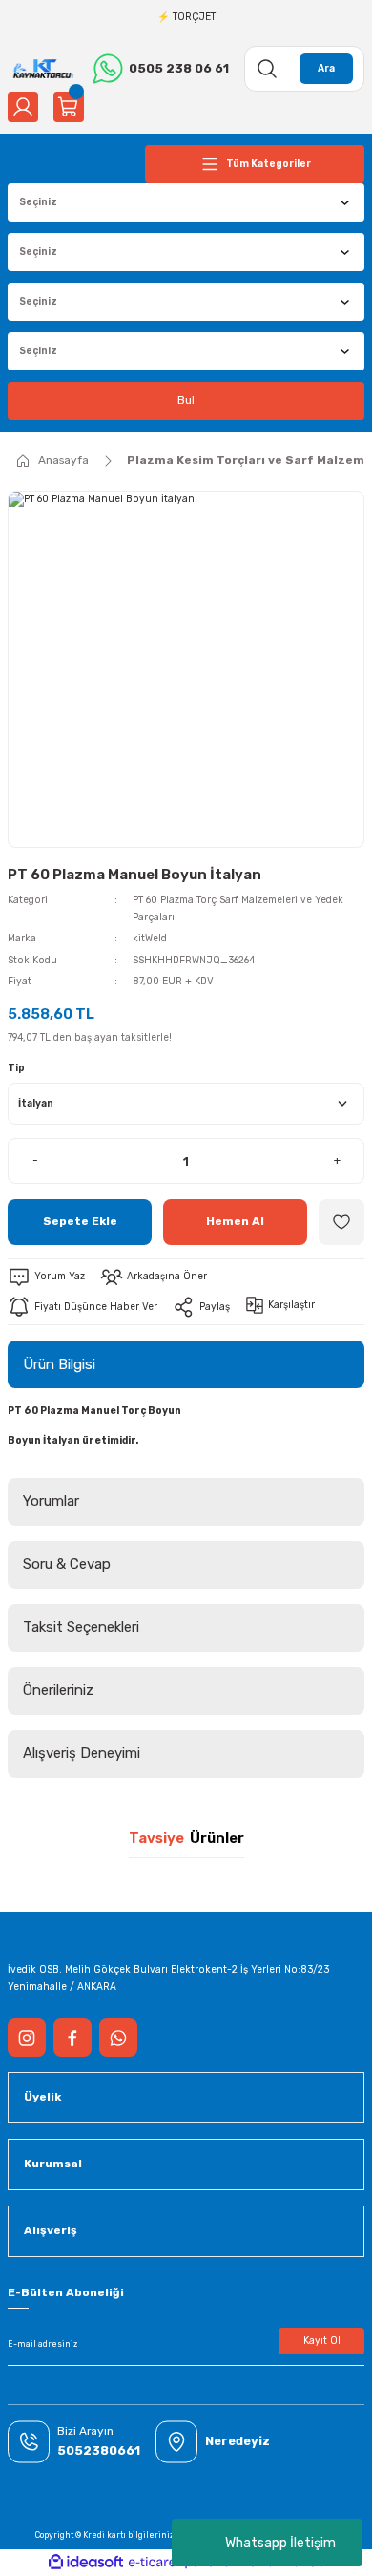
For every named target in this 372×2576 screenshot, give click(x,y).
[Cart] (69, 107)
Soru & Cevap (67, 1564)
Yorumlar (51, 1501)
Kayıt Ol (322, 2341)
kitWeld (150, 938)
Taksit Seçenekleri (81, 1627)
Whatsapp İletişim (280, 2543)
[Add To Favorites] (341, 1222)
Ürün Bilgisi (59, 1364)
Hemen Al (235, 1221)
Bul (186, 400)
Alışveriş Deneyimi (82, 1753)
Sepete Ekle (80, 1221)
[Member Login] (23, 107)
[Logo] (42, 68)
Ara (326, 68)
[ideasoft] (86, 2563)
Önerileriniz (58, 1690)
